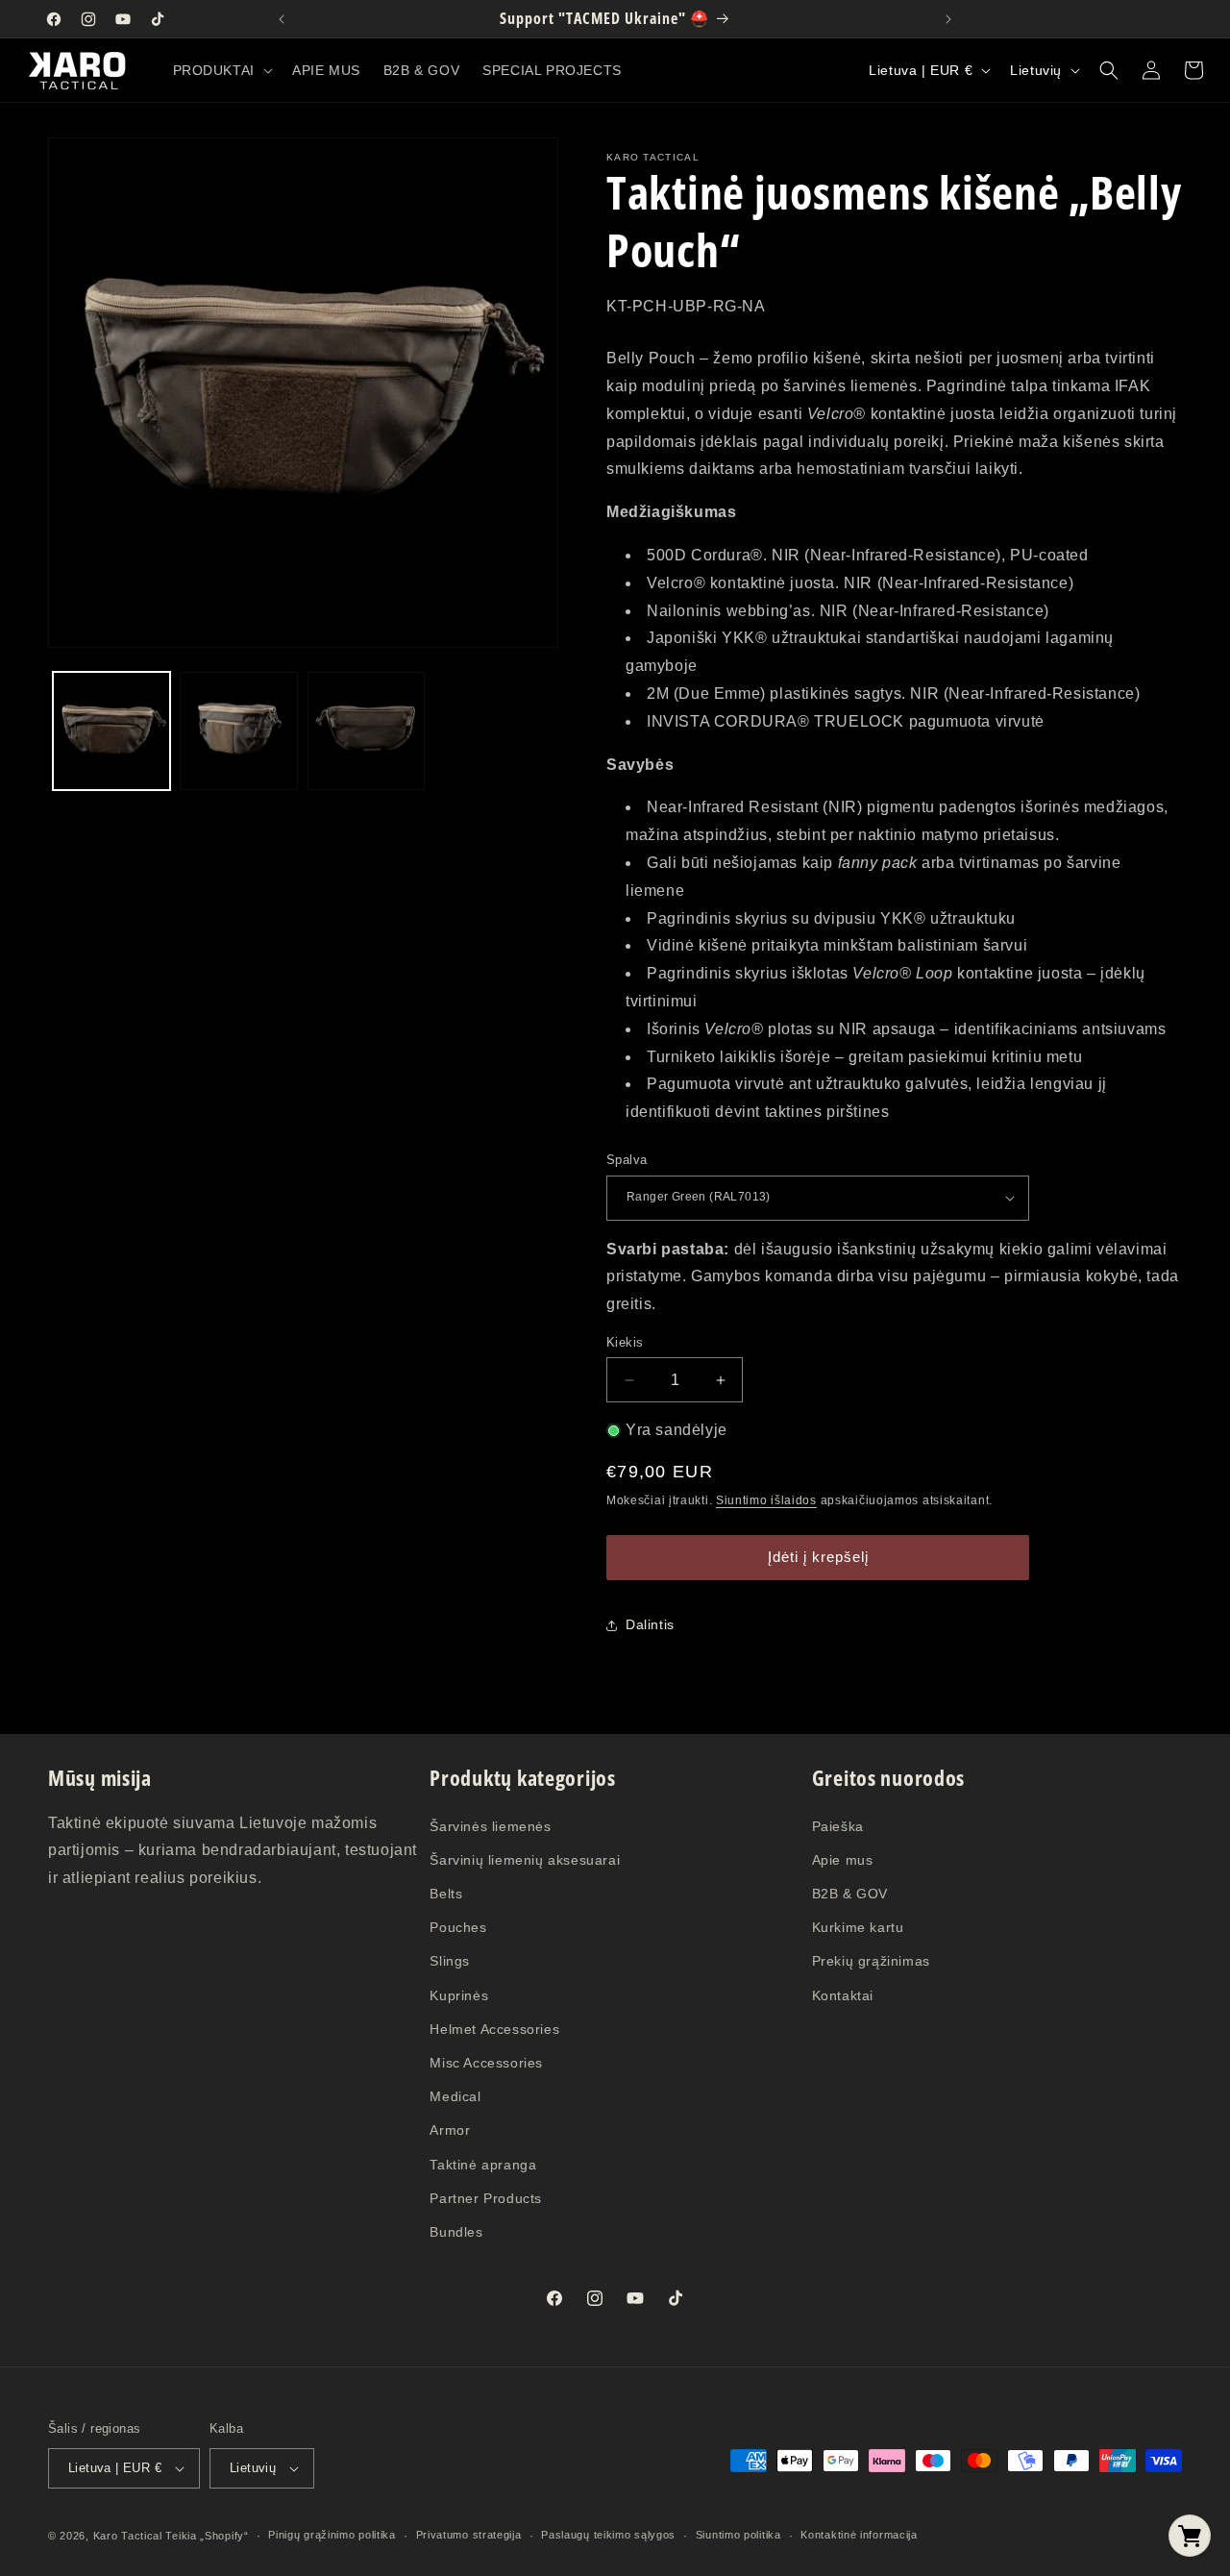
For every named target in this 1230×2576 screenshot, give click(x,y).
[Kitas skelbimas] (948, 19)
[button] (221, 70)
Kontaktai (843, 1995)
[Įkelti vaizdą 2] (238, 731)
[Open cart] (1190, 2536)
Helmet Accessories (494, 2029)
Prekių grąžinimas (871, 1961)
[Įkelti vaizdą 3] (366, 731)
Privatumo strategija (469, 2535)
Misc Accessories (486, 2063)
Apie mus (843, 1860)
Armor (450, 2130)
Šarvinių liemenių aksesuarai (525, 1860)
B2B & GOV (850, 1894)
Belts (446, 1894)
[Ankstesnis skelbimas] (282, 19)
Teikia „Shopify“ (207, 2536)
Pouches (458, 1927)
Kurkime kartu (858, 1927)
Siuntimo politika (738, 2535)
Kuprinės (459, 1995)
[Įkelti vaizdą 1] (111, 731)
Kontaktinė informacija (859, 2535)
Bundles (456, 2232)
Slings (450, 1961)
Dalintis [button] (650, 1624)
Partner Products (486, 2198)
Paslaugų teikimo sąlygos (608, 2535)
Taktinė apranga (483, 2165)
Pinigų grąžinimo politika (332, 2535)
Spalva (627, 1160)
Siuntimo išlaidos (766, 1500)
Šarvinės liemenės (490, 1826)
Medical (455, 2096)
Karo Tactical (128, 2536)
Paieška (838, 1826)
